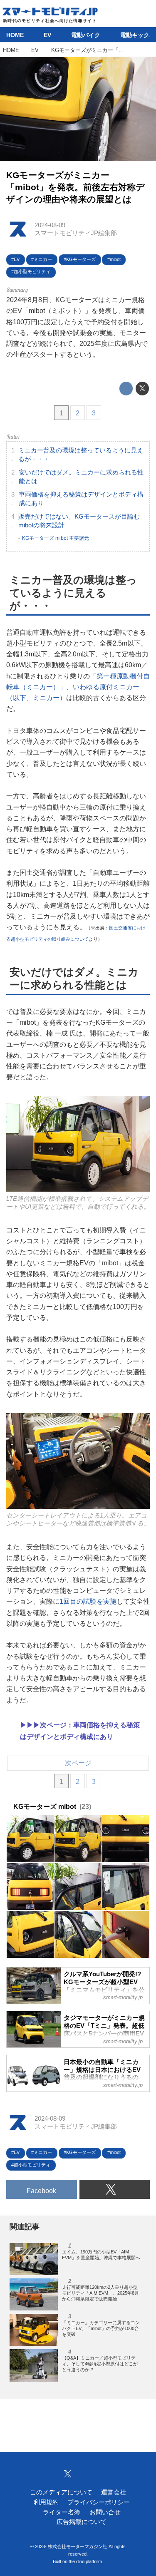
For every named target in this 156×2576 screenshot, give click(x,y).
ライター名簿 (62, 2512)
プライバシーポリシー (99, 2502)
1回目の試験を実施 (88, 1601)
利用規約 (46, 2502)
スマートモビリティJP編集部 (76, 233)
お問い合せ (105, 2512)
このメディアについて (61, 2492)
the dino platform (85, 2561)
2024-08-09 (50, 225)
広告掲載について (82, 2522)
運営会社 (114, 2492)
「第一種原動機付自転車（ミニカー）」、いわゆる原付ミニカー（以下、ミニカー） (78, 687)
